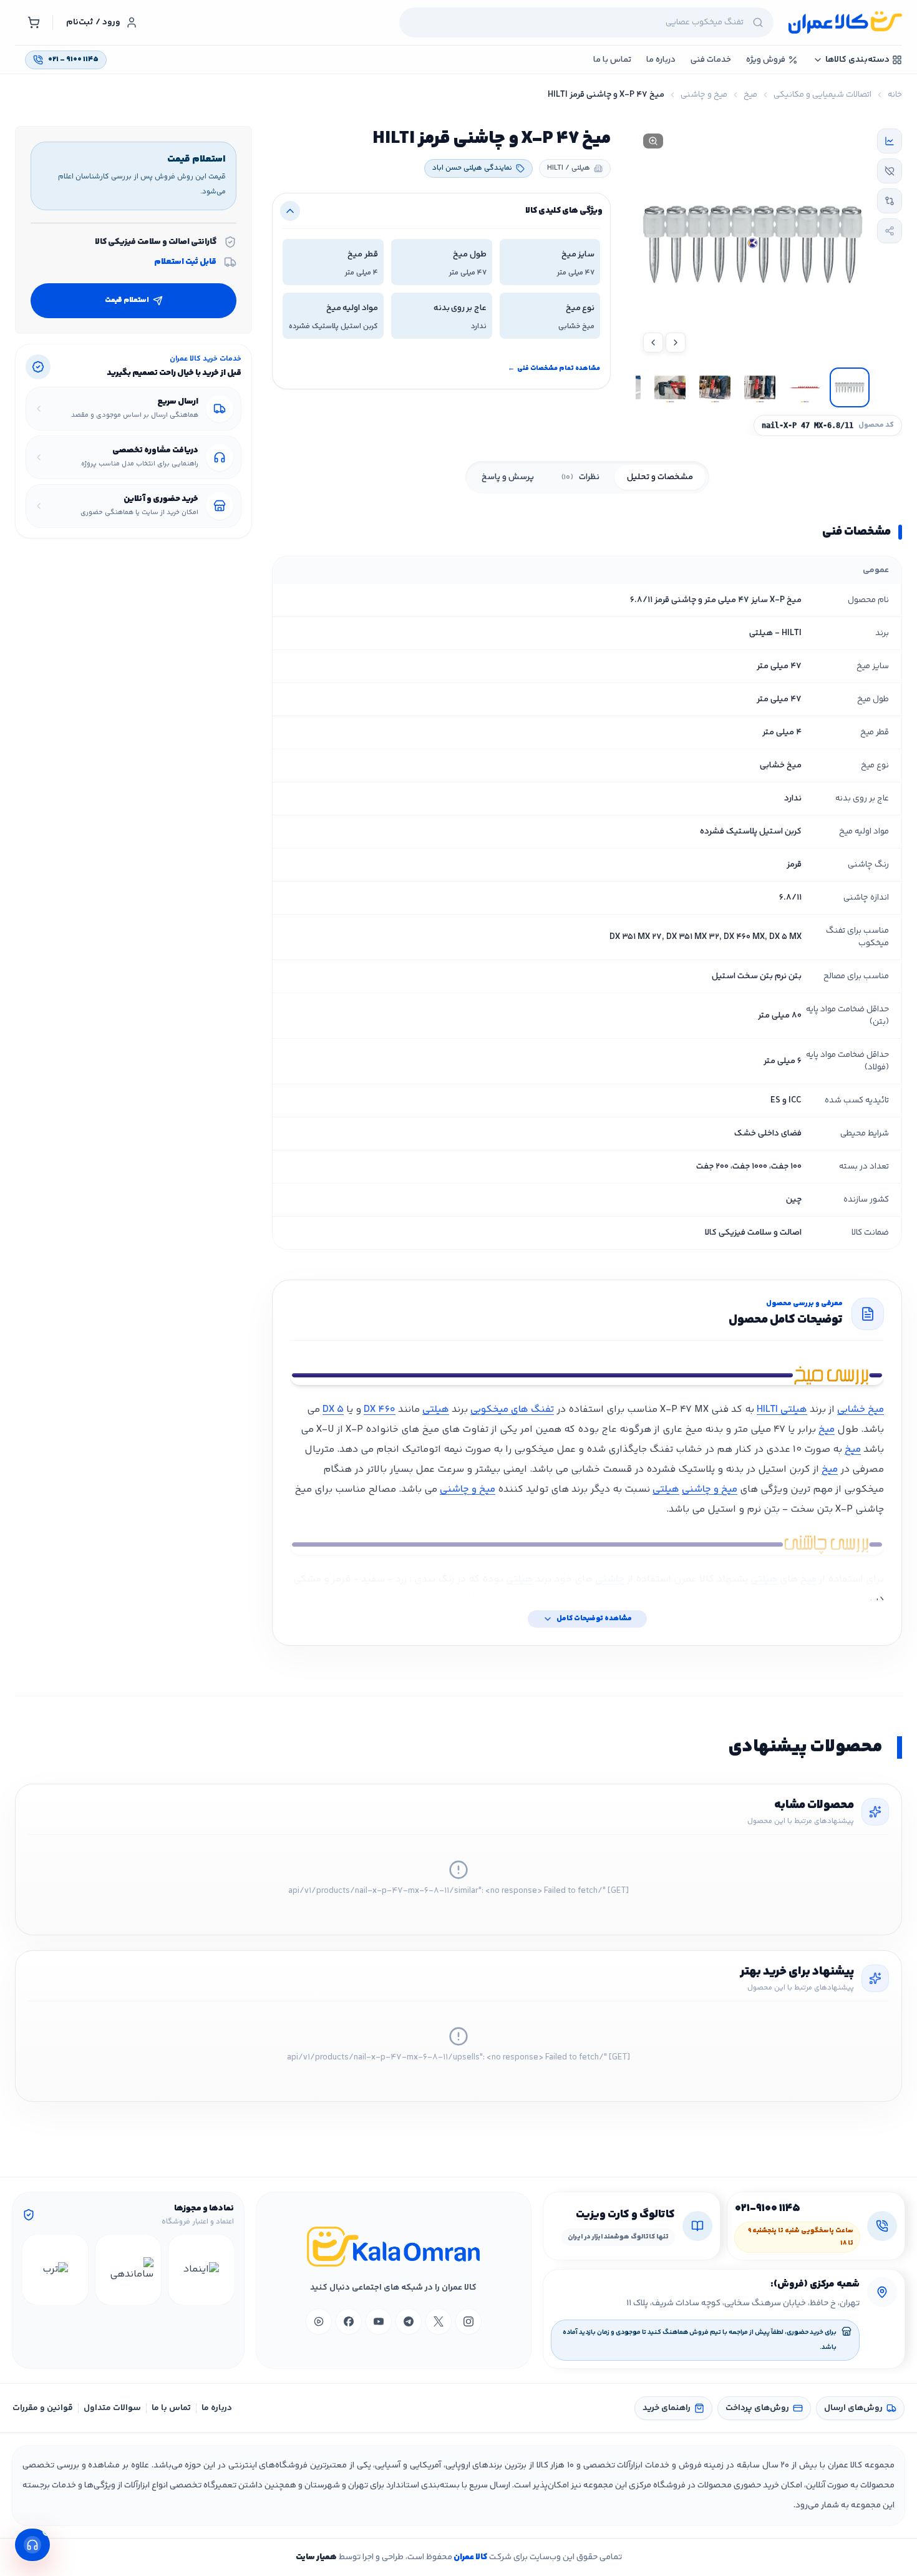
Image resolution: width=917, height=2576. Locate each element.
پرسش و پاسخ (508, 477)
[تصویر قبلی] (676, 343)
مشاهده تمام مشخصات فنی (554, 368)
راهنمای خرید (667, 2408)
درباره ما (217, 2408)
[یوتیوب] (379, 2321)
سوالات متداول (112, 2408)
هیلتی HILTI (782, 1410)
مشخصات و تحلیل (660, 477)
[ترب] (55, 2270)
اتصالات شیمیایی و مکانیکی (822, 95)
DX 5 (333, 1410)
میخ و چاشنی (704, 95)
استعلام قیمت (127, 300)
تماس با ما (171, 2408)
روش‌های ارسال (853, 2408)
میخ (750, 95)
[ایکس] (439, 2321)
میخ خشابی (861, 1410)
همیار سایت (316, 2557)
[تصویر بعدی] (653, 343)
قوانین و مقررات (43, 2408)
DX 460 (380, 1410)
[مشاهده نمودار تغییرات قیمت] (890, 141)
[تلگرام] (409, 2321)
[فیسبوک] (349, 2321)
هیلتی (436, 1410)
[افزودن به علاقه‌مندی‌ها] (890, 171)
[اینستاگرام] (468, 2321)
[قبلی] (223, 2270)
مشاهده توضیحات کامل (594, 1619)
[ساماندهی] (128, 2270)
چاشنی (610, 1579)
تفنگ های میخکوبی (512, 1410)
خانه (895, 95)
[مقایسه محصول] (890, 201)
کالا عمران (470, 2557)
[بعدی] (34, 2270)
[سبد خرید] (34, 22)
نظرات (580, 477)
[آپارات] (319, 2321)
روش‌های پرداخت (757, 2408)
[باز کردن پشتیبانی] (32, 2545)
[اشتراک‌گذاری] (890, 231)
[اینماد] (201, 2270)
